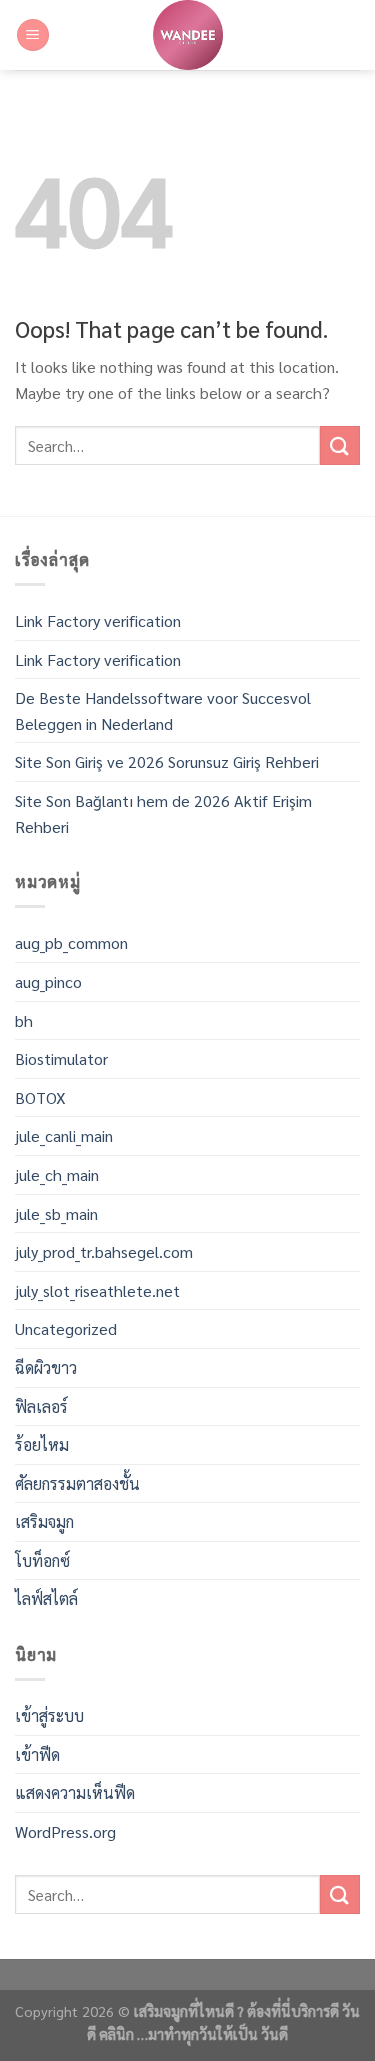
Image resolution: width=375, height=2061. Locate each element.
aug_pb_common (71, 942)
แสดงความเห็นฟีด (75, 1792)
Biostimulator (61, 1058)
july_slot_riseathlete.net (97, 1290)
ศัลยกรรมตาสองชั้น (77, 1483)
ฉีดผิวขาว (46, 1367)
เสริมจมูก (44, 1521)
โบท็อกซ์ (42, 1560)
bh (24, 1020)
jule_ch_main (57, 1174)
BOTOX (40, 1097)
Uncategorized (66, 1328)
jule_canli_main (64, 1135)
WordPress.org (65, 1831)
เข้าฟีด (37, 1754)
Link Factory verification (98, 620)
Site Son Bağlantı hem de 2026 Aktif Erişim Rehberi (163, 813)
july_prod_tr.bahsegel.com (104, 1251)
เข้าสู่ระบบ (49, 1715)
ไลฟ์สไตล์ (46, 1598)
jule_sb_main (56, 1213)
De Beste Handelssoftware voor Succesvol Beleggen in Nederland (163, 710)
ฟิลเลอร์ (41, 1406)
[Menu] (33, 35)
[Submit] (340, 445)
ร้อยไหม (42, 1444)
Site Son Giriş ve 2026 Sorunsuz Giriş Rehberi (167, 761)
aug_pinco (48, 981)
